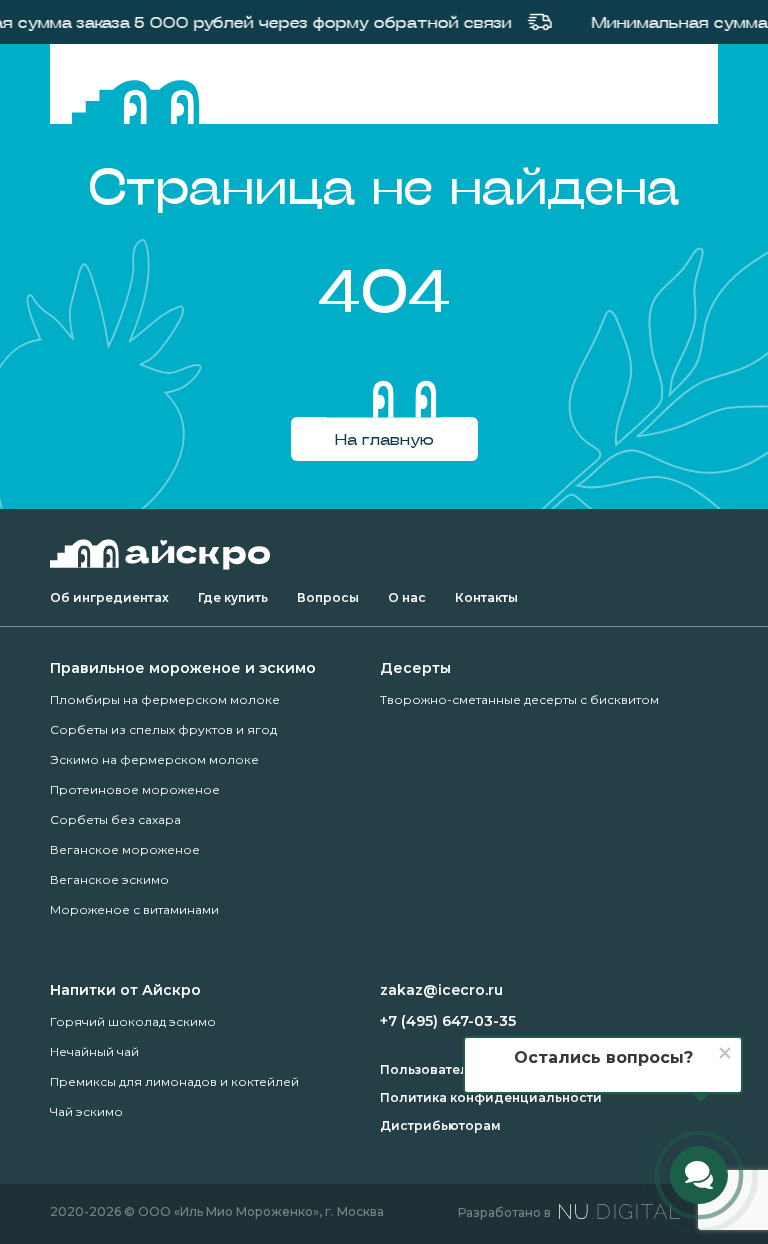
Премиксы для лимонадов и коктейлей (174, 1081)
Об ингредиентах (109, 597)
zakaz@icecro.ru (441, 990)
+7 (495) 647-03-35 (448, 1021)
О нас (407, 597)
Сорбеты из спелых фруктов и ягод (163, 729)
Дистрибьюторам (440, 1125)
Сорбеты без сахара (115, 819)
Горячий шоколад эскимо (133, 1021)
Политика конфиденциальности (491, 1097)
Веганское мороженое (125, 849)
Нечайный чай (94, 1051)
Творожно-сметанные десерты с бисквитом (519, 699)
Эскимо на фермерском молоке (154, 759)
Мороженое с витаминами (134, 909)
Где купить (233, 597)
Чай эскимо (86, 1111)
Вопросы (328, 597)
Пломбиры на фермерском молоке (165, 699)
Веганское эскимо (109, 879)
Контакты (486, 597)
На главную (384, 438)
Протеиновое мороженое (135, 789)
